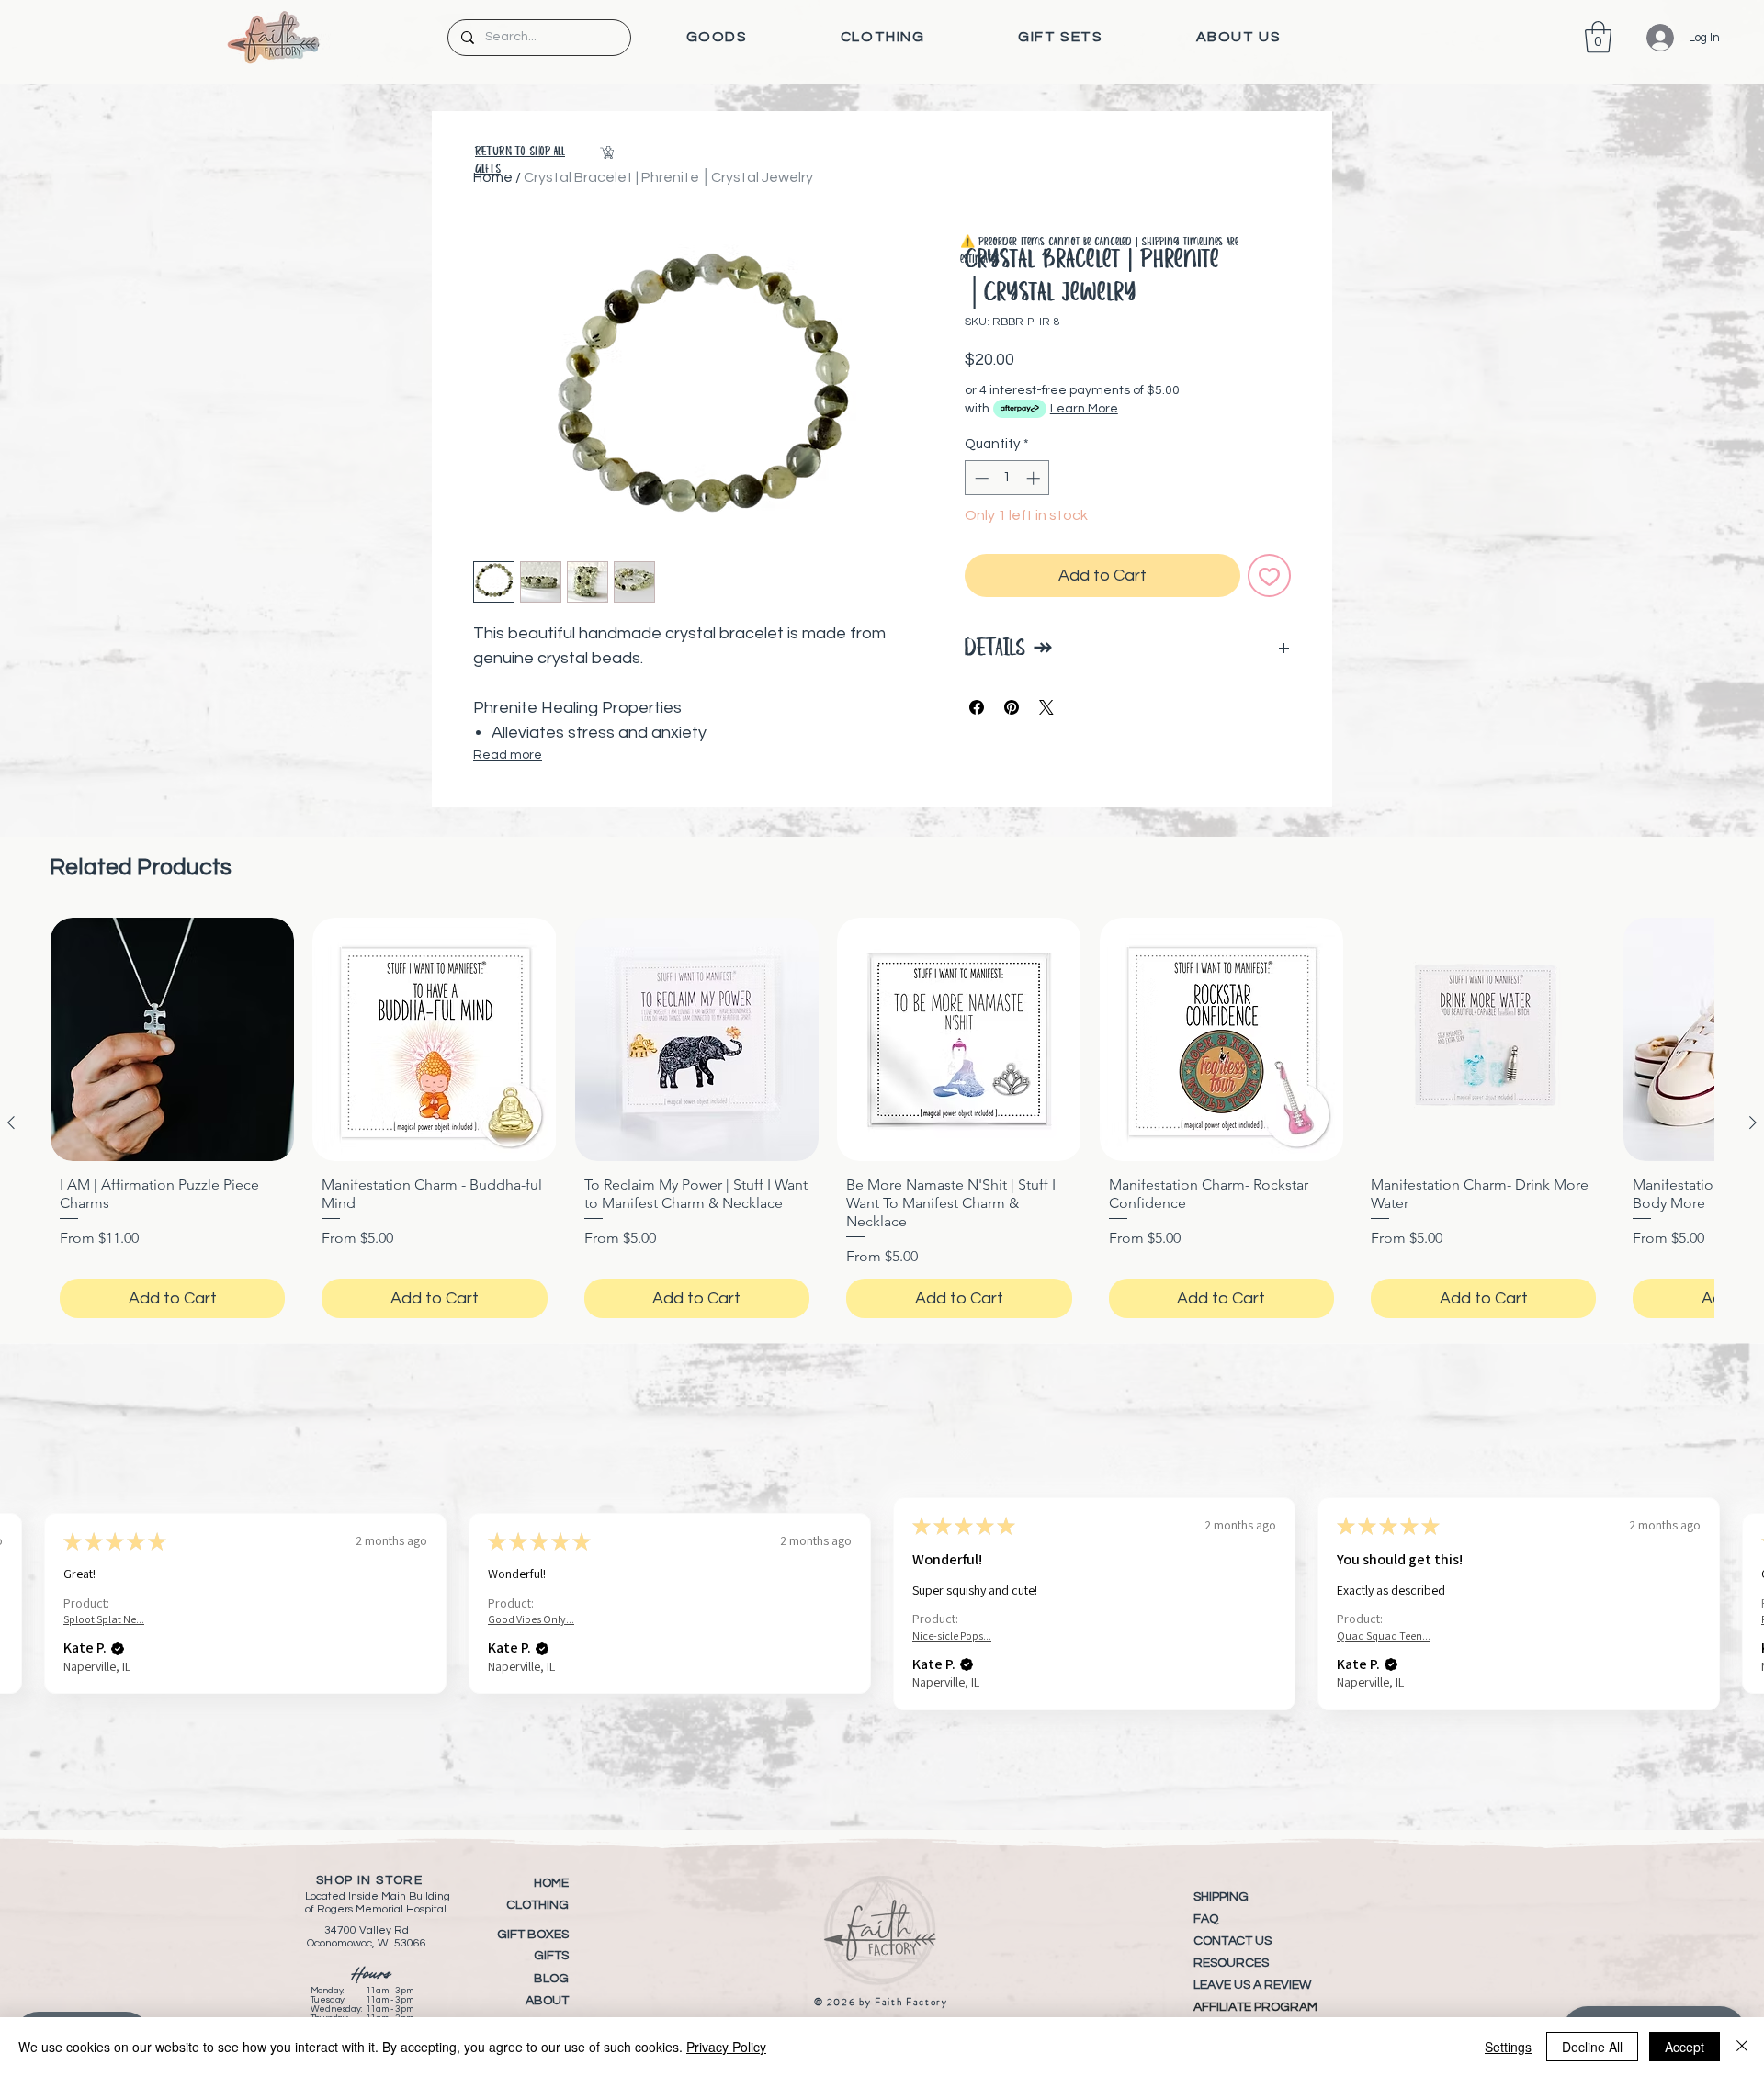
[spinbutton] (1007, 478)
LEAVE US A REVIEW (1252, 1985)
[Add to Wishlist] (1269, 575)
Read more (508, 755)
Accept (1685, 2047)
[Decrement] (980, 478)
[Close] (1742, 2047)
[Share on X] (1046, 707)
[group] (882, 1123)
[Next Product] (1753, 1123)
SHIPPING (1221, 1897)
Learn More (1084, 409)
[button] (717, 37)
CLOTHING (537, 1905)
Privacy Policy (726, 2047)
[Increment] (1035, 478)
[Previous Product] (11, 1123)
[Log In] (1647, 38)
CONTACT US (1233, 1941)
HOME (551, 1883)
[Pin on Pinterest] (1012, 707)
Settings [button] (1508, 2047)
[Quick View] (172, 1039)
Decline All (1592, 2047)
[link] (1598, 37)
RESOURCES (1231, 1963)
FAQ (1206, 1919)
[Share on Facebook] (977, 707)
